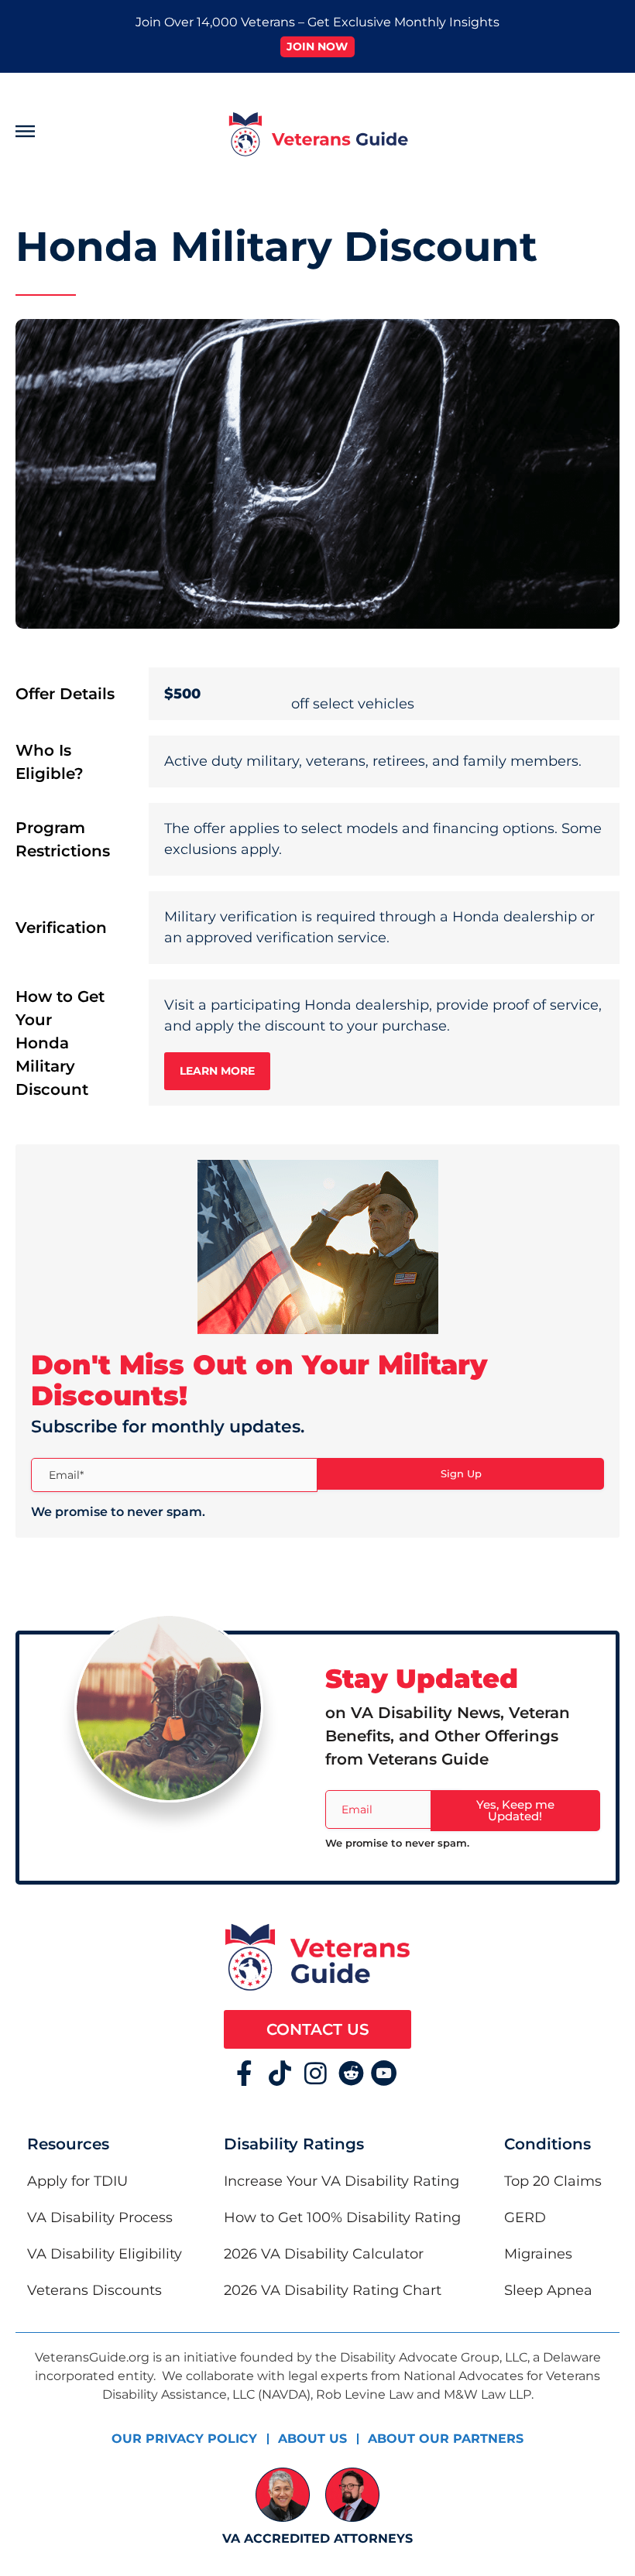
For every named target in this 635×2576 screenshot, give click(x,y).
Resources (68, 2144)
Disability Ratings (294, 2144)
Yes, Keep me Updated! (515, 1810)
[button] (85, 134)
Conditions (547, 2144)
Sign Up (461, 1473)
